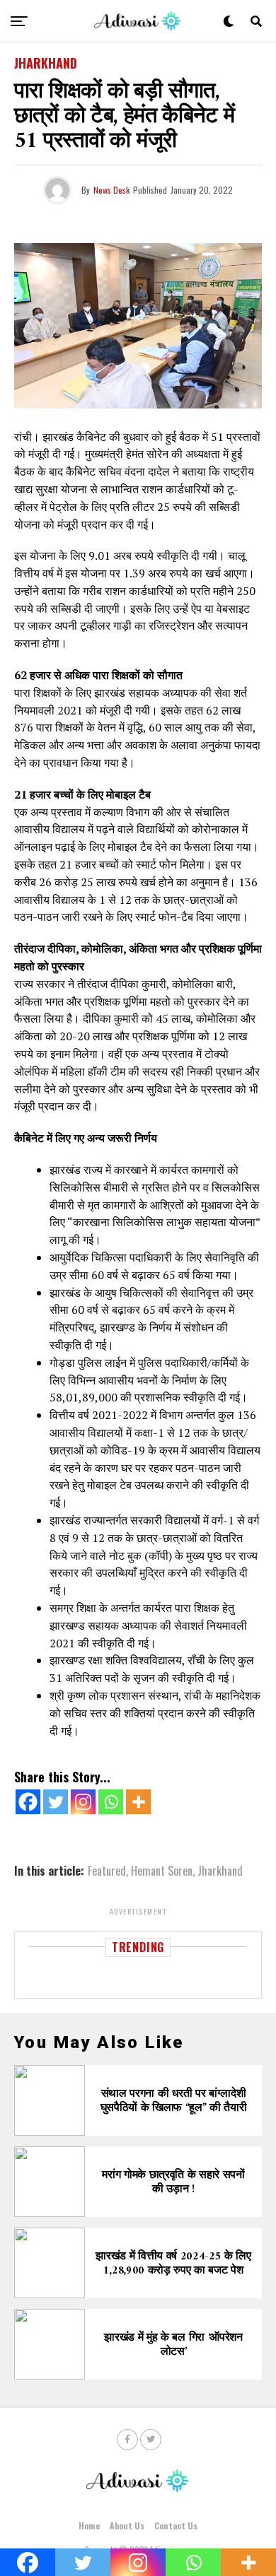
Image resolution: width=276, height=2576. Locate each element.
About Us (127, 2525)
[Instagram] (83, 1802)
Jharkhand (220, 1871)
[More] (138, 1802)
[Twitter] (56, 1802)
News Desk (111, 190)
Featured (107, 1871)
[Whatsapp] (111, 1802)
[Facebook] (28, 1802)
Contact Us (176, 2525)
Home (89, 2525)
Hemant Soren (162, 1871)
